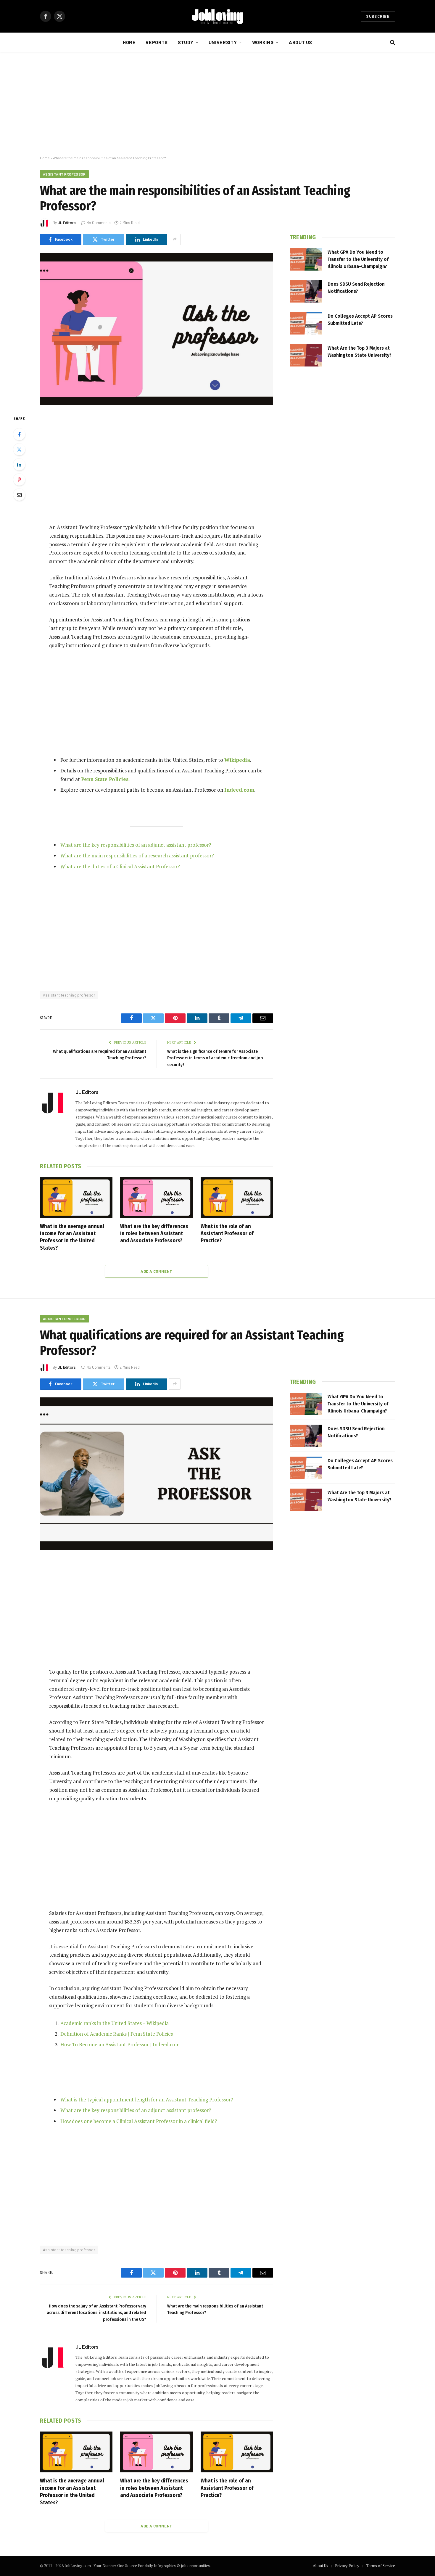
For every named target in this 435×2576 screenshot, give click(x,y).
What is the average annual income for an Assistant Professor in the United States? (72, 1237)
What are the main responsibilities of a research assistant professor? (137, 855)
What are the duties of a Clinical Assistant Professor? (120, 866)
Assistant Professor (64, 174)
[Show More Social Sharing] (175, 240)
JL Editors (67, 223)
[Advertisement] (217, 104)
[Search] (392, 42)
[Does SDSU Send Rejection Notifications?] (306, 291)
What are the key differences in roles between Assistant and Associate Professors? (154, 1234)
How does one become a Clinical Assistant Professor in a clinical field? (139, 2121)
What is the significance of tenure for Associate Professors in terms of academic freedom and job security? (215, 1058)
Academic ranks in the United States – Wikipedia (115, 2023)
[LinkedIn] (19, 465)
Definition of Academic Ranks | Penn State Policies (117, 2034)
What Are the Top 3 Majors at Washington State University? (360, 352)
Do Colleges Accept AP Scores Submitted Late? (360, 320)
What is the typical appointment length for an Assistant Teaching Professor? (147, 2099)
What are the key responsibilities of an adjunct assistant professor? (136, 845)
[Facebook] (19, 434)
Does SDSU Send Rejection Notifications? (356, 288)
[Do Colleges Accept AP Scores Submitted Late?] (306, 323)
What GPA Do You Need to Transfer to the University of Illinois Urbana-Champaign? (358, 259)
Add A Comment (156, 1271)
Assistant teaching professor (69, 995)
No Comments (99, 223)
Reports (157, 42)
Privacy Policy (347, 2566)
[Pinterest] (19, 480)
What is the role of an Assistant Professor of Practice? (227, 1234)
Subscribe (378, 16)
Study (186, 42)
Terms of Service (381, 2566)
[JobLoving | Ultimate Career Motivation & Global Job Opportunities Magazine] (217, 16)
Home (129, 42)
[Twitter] (19, 449)
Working (263, 42)
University (223, 42)
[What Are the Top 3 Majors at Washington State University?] (306, 355)
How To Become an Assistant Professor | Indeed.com (120, 2044)
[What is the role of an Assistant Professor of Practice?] (237, 1198)
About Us (301, 42)
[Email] (19, 495)
